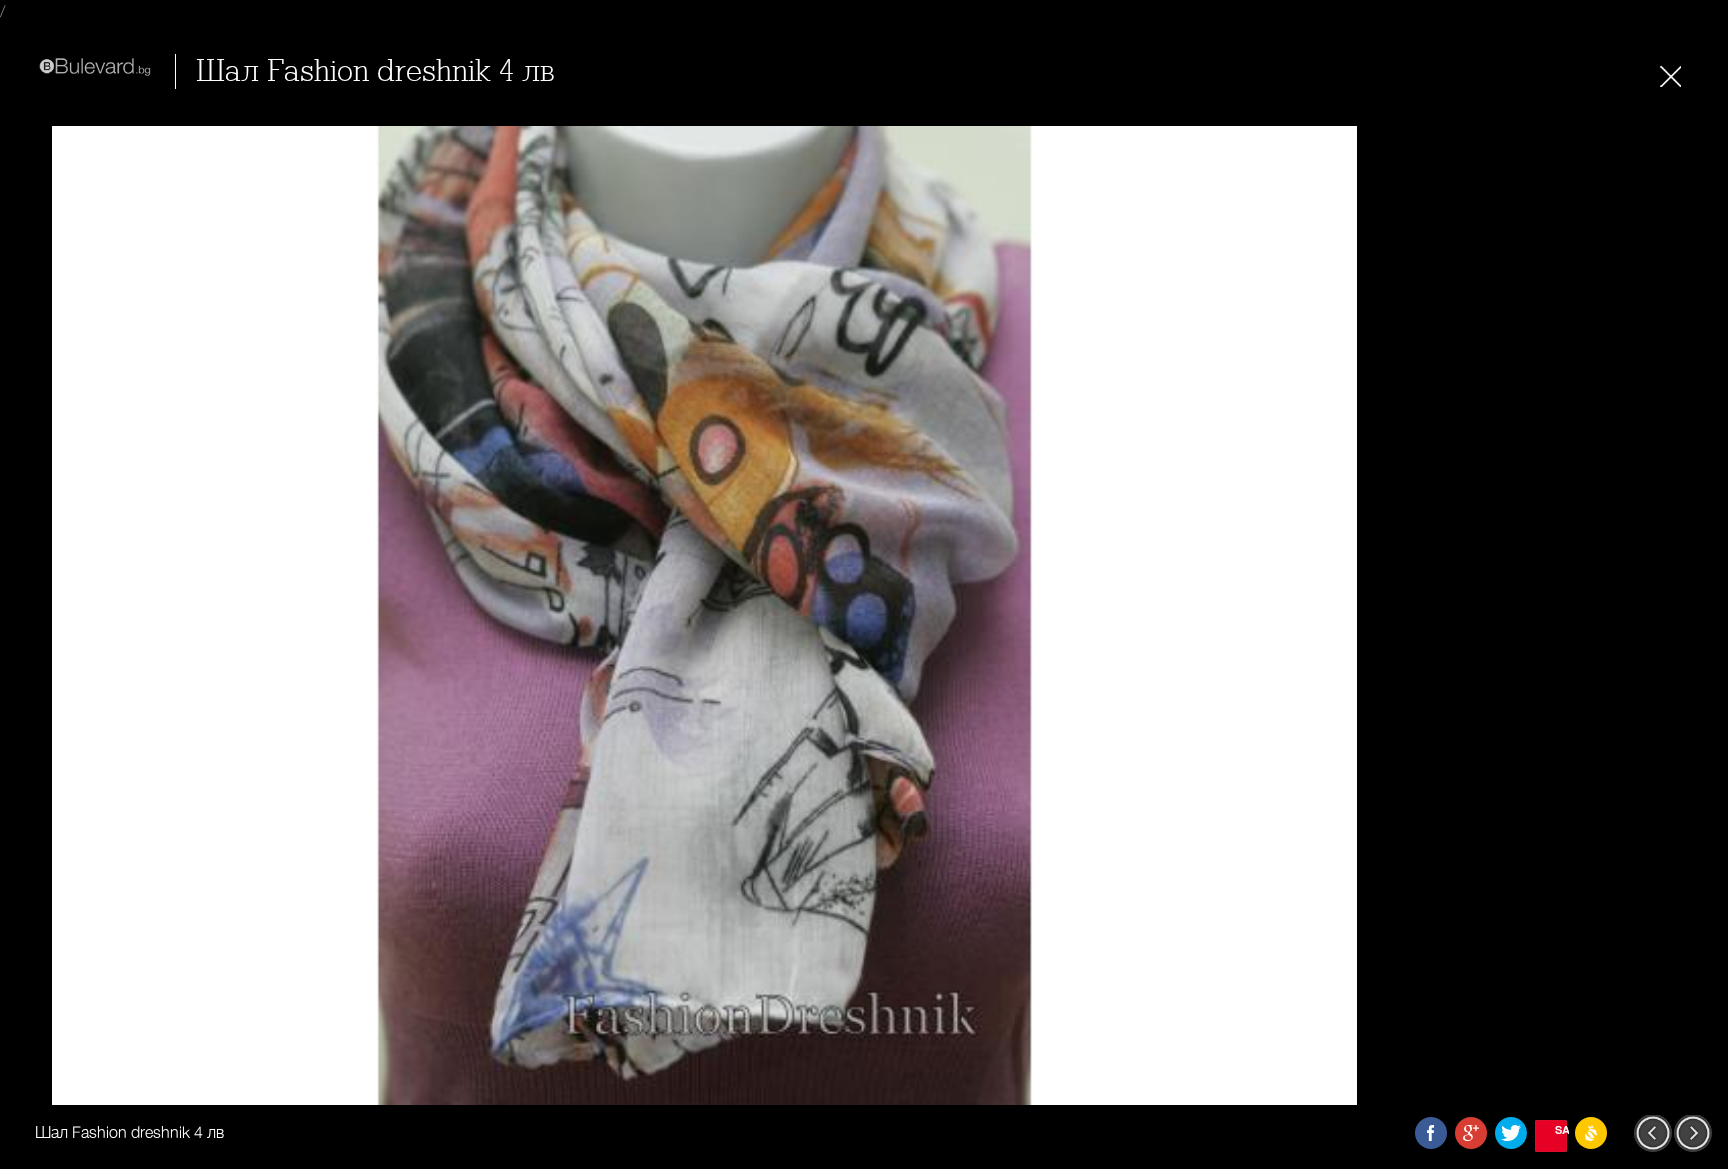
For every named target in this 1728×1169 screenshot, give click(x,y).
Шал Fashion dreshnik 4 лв (375, 71)
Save (1561, 1129)
